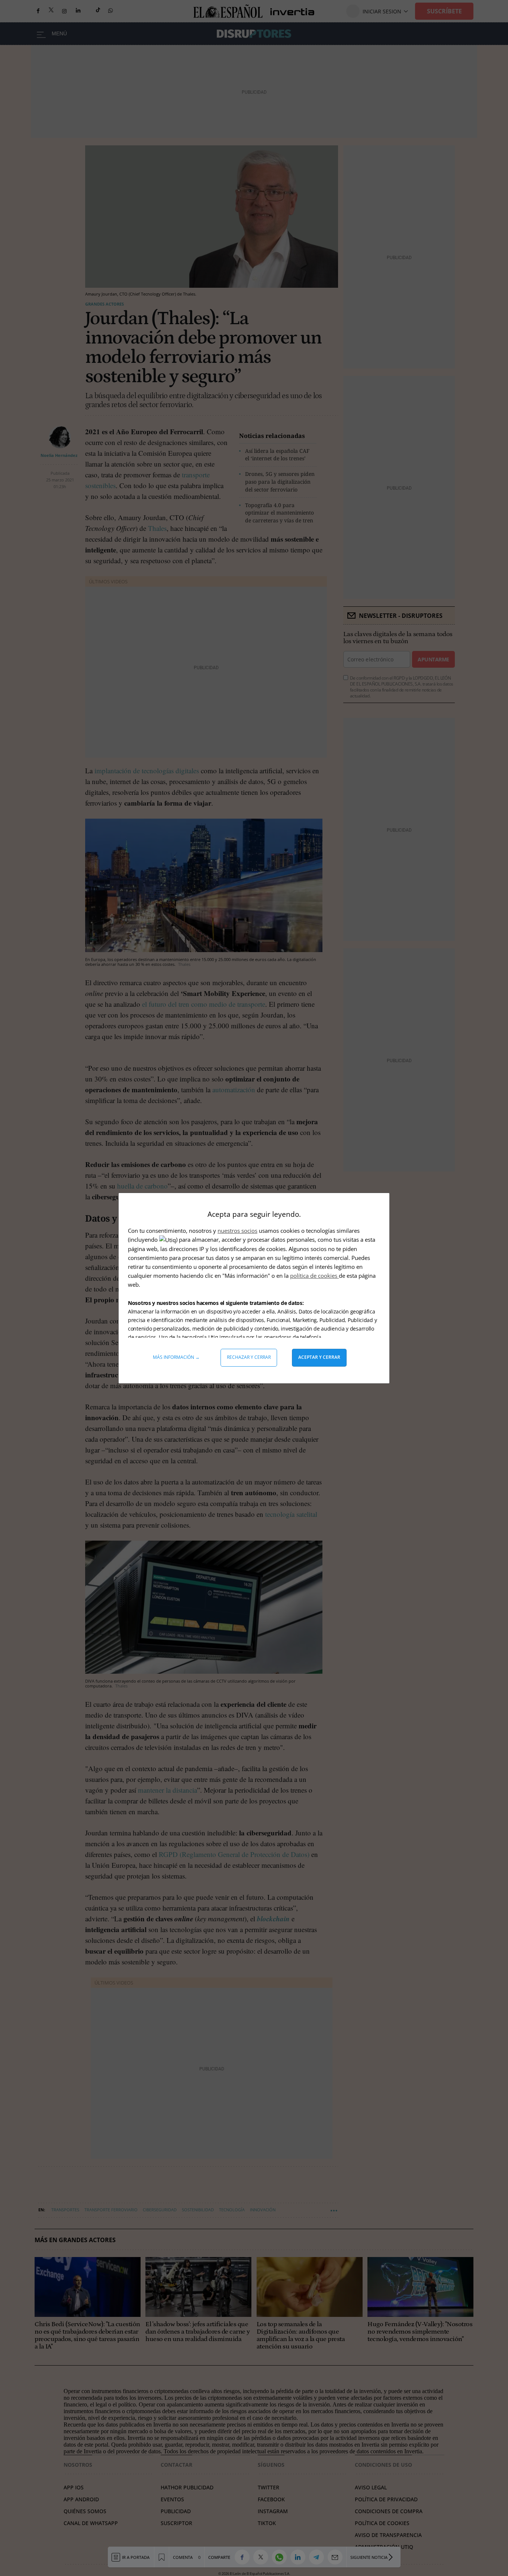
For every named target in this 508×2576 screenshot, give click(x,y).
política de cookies (314, 1276)
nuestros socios (237, 1231)
